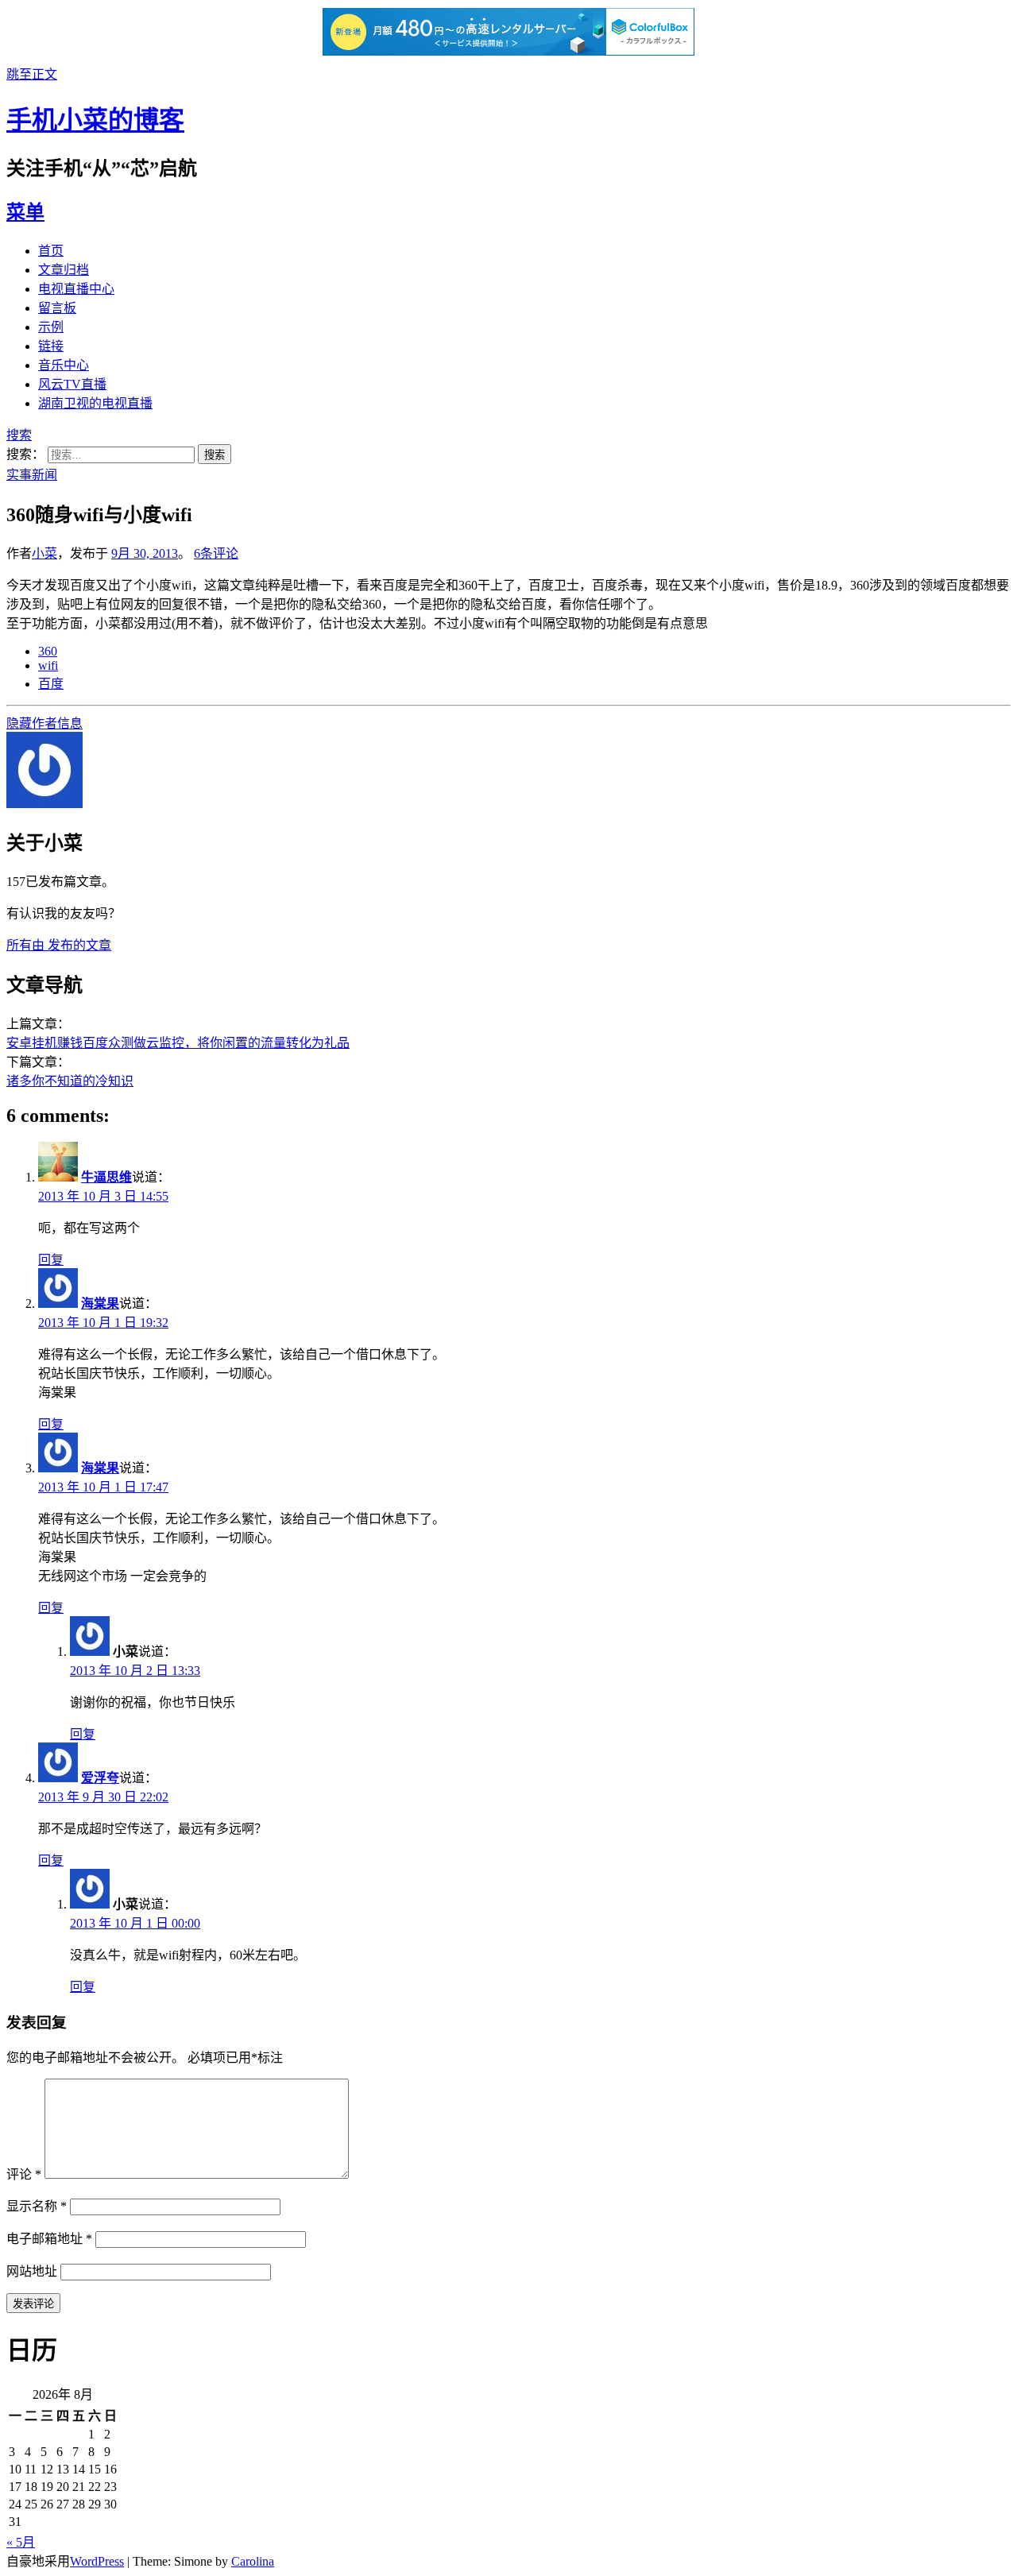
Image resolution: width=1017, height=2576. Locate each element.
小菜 (44, 553)
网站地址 (32, 2271)
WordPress (97, 2561)
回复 (51, 1260)
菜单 (25, 212)
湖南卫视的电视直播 (95, 403)
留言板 (57, 308)
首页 (51, 251)
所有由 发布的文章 (59, 945)
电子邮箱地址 (49, 2239)
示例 (51, 327)
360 (48, 651)
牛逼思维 (106, 1177)
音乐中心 (64, 365)
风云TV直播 (72, 384)
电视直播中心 (76, 289)
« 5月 (21, 2542)
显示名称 (37, 2206)
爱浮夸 (100, 1778)
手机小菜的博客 (95, 120)
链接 (51, 346)
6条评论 (216, 553)
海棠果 (100, 1303)
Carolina (253, 2561)
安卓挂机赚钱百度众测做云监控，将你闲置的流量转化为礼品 (178, 1043)
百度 (51, 684)
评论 (24, 2174)
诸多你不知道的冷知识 (70, 1081)
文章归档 (64, 270)
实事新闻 (32, 475)
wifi (48, 665)
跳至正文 (32, 74)
